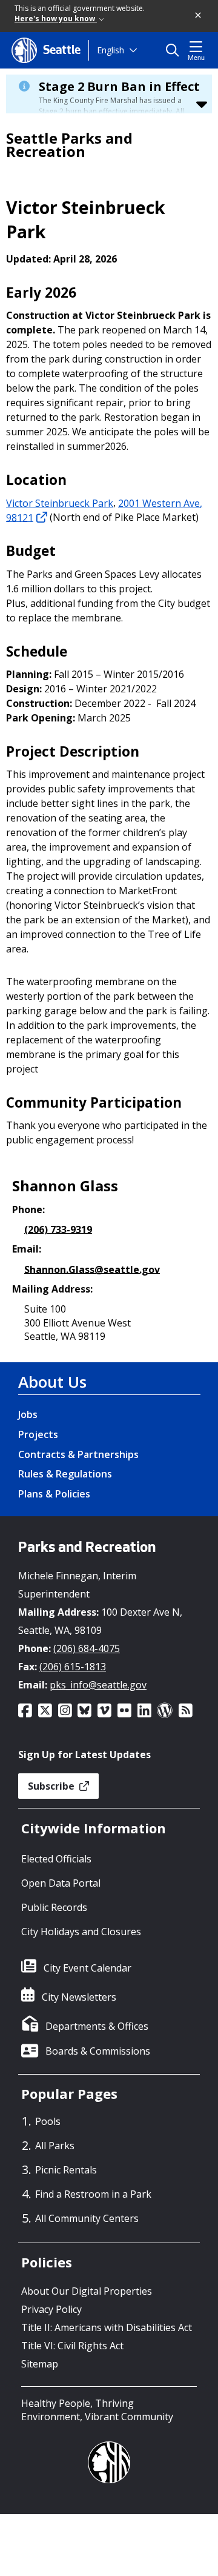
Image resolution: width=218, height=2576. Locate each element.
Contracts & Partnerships (78, 1454)
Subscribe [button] (52, 1786)
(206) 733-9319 (58, 1229)
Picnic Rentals (66, 2170)
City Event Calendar (88, 1968)
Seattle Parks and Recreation (69, 145)
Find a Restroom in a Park (93, 2194)
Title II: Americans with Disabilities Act (107, 2327)
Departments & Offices (97, 2026)
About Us (52, 1382)
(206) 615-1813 (73, 1667)
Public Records (54, 1907)
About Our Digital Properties (87, 2291)
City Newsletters (79, 1997)
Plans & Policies (54, 1494)
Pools (48, 2121)
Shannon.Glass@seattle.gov (92, 1269)
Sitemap (40, 2364)
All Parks (55, 2146)
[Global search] (175, 50)
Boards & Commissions (98, 2051)
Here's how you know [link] (56, 18)
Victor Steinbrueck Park (60, 503)
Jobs (28, 1414)
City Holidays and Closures (81, 1932)
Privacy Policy (51, 2309)
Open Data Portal (61, 1883)
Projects (38, 1434)
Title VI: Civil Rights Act (72, 2346)
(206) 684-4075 (87, 1648)
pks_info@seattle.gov (98, 1685)
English (111, 50)
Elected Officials (56, 1859)
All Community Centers (87, 2218)
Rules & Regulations (65, 1474)
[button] (199, 16)
